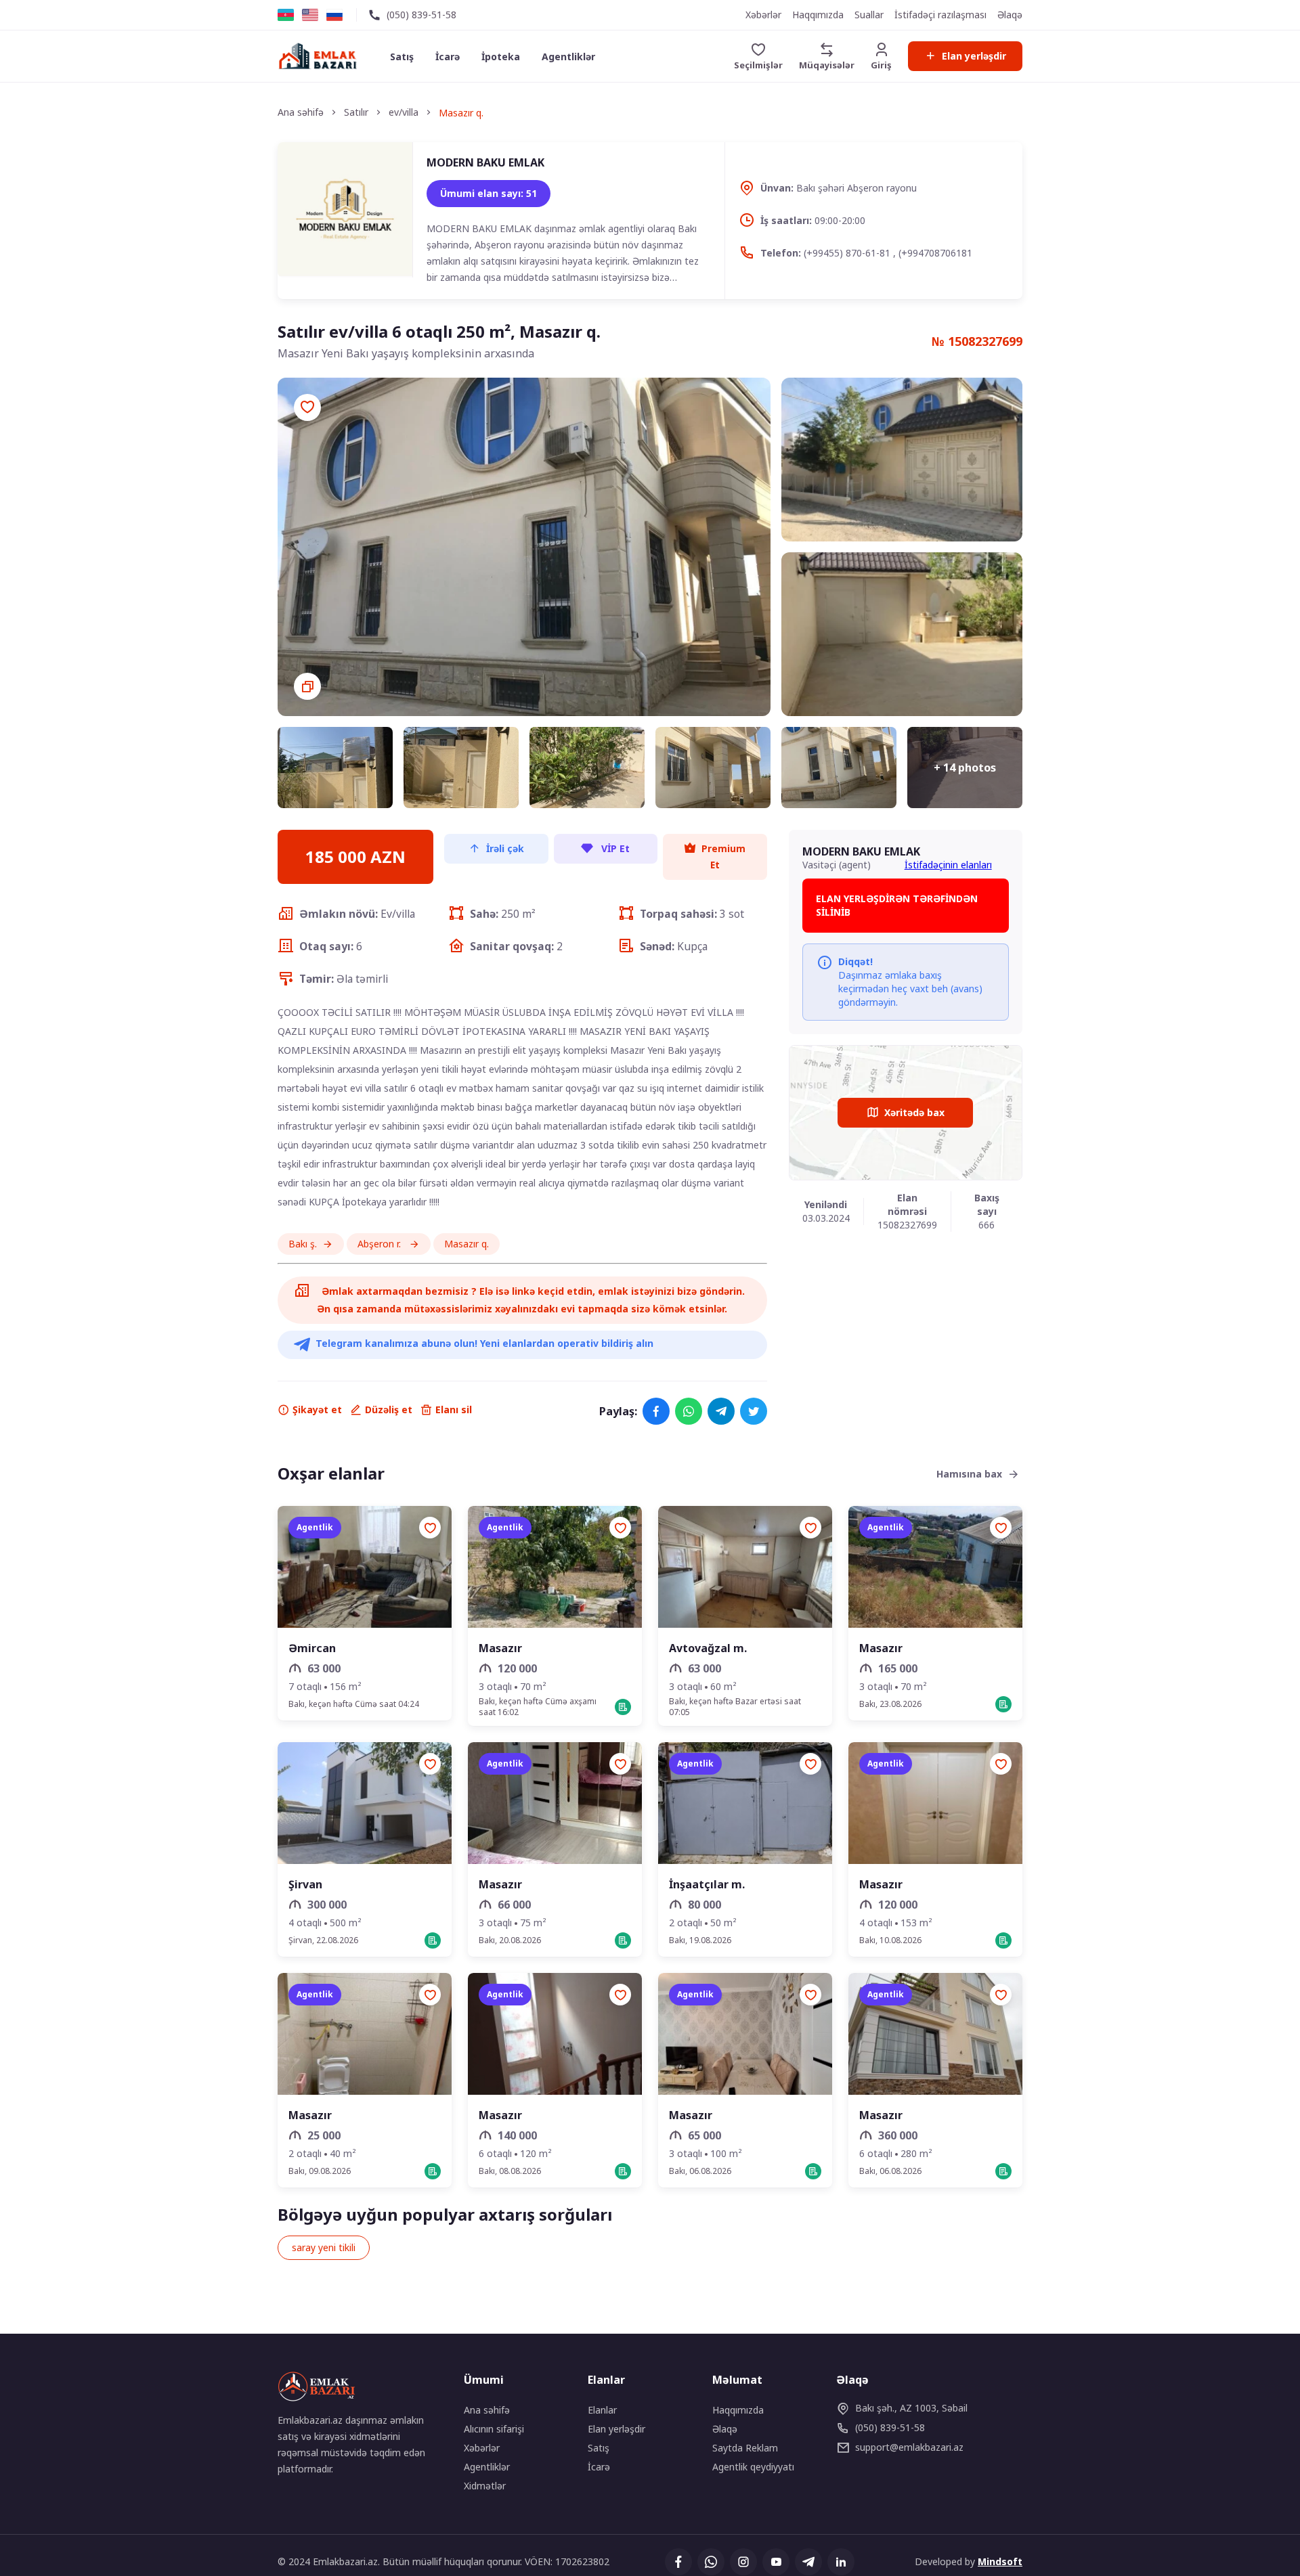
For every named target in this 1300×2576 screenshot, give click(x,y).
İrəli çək (505, 848)
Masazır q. (467, 1244)
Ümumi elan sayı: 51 (489, 193)
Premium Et (723, 857)
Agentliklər (568, 57)
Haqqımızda (818, 15)
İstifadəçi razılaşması (940, 15)
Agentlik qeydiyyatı (753, 2467)
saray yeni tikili (324, 2247)
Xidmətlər (485, 2486)
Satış (402, 57)
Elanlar (602, 2410)
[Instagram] (743, 2562)
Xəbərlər (763, 15)
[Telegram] (721, 1411)
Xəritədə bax (914, 1112)
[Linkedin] (841, 2562)
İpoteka (501, 57)
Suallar (869, 15)
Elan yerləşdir (974, 56)
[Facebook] (656, 1411)
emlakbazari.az (909, 2447)
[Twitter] (754, 1411)
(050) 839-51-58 (421, 15)
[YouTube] (776, 2562)
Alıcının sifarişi (494, 2429)
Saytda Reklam (745, 2448)
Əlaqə (1010, 15)
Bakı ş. (303, 1244)
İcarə (448, 57)
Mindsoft (1000, 2561)
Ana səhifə (487, 2410)
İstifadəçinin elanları (948, 865)
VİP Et (614, 848)
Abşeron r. (381, 1244)
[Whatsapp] (689, 1411)
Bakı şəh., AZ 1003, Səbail (911, 2408)
